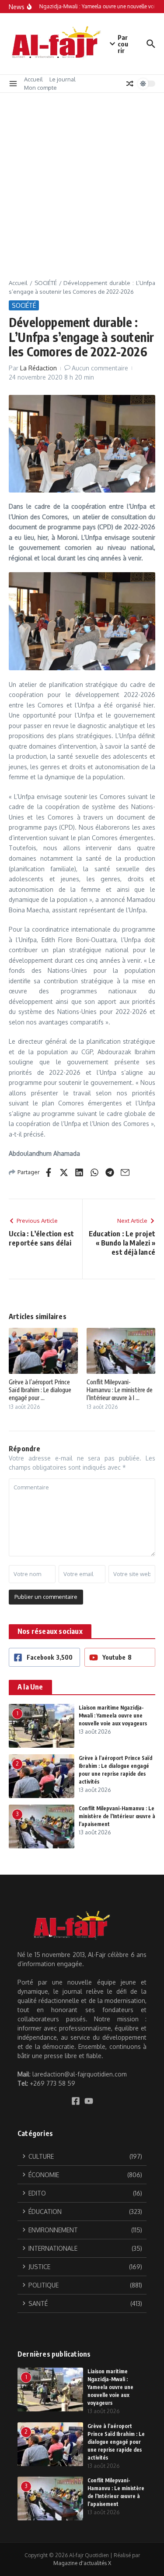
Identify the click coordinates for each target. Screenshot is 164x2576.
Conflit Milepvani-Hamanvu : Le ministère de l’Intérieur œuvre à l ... (120, 1390)
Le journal (63, 79)
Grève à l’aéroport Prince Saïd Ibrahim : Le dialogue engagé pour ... (40, 1390)
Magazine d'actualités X (82, 2563)
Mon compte (40, 88)
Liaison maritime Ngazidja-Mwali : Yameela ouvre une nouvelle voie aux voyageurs (113, 1716)
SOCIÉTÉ (46, 283)
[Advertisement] (82, 179)
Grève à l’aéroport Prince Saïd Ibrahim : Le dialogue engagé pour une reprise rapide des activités (116, 2442)
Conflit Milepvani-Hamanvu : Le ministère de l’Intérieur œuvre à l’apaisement (117, 1816)
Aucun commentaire (100, 368)
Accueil (33, 79)
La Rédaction (38, 368)
